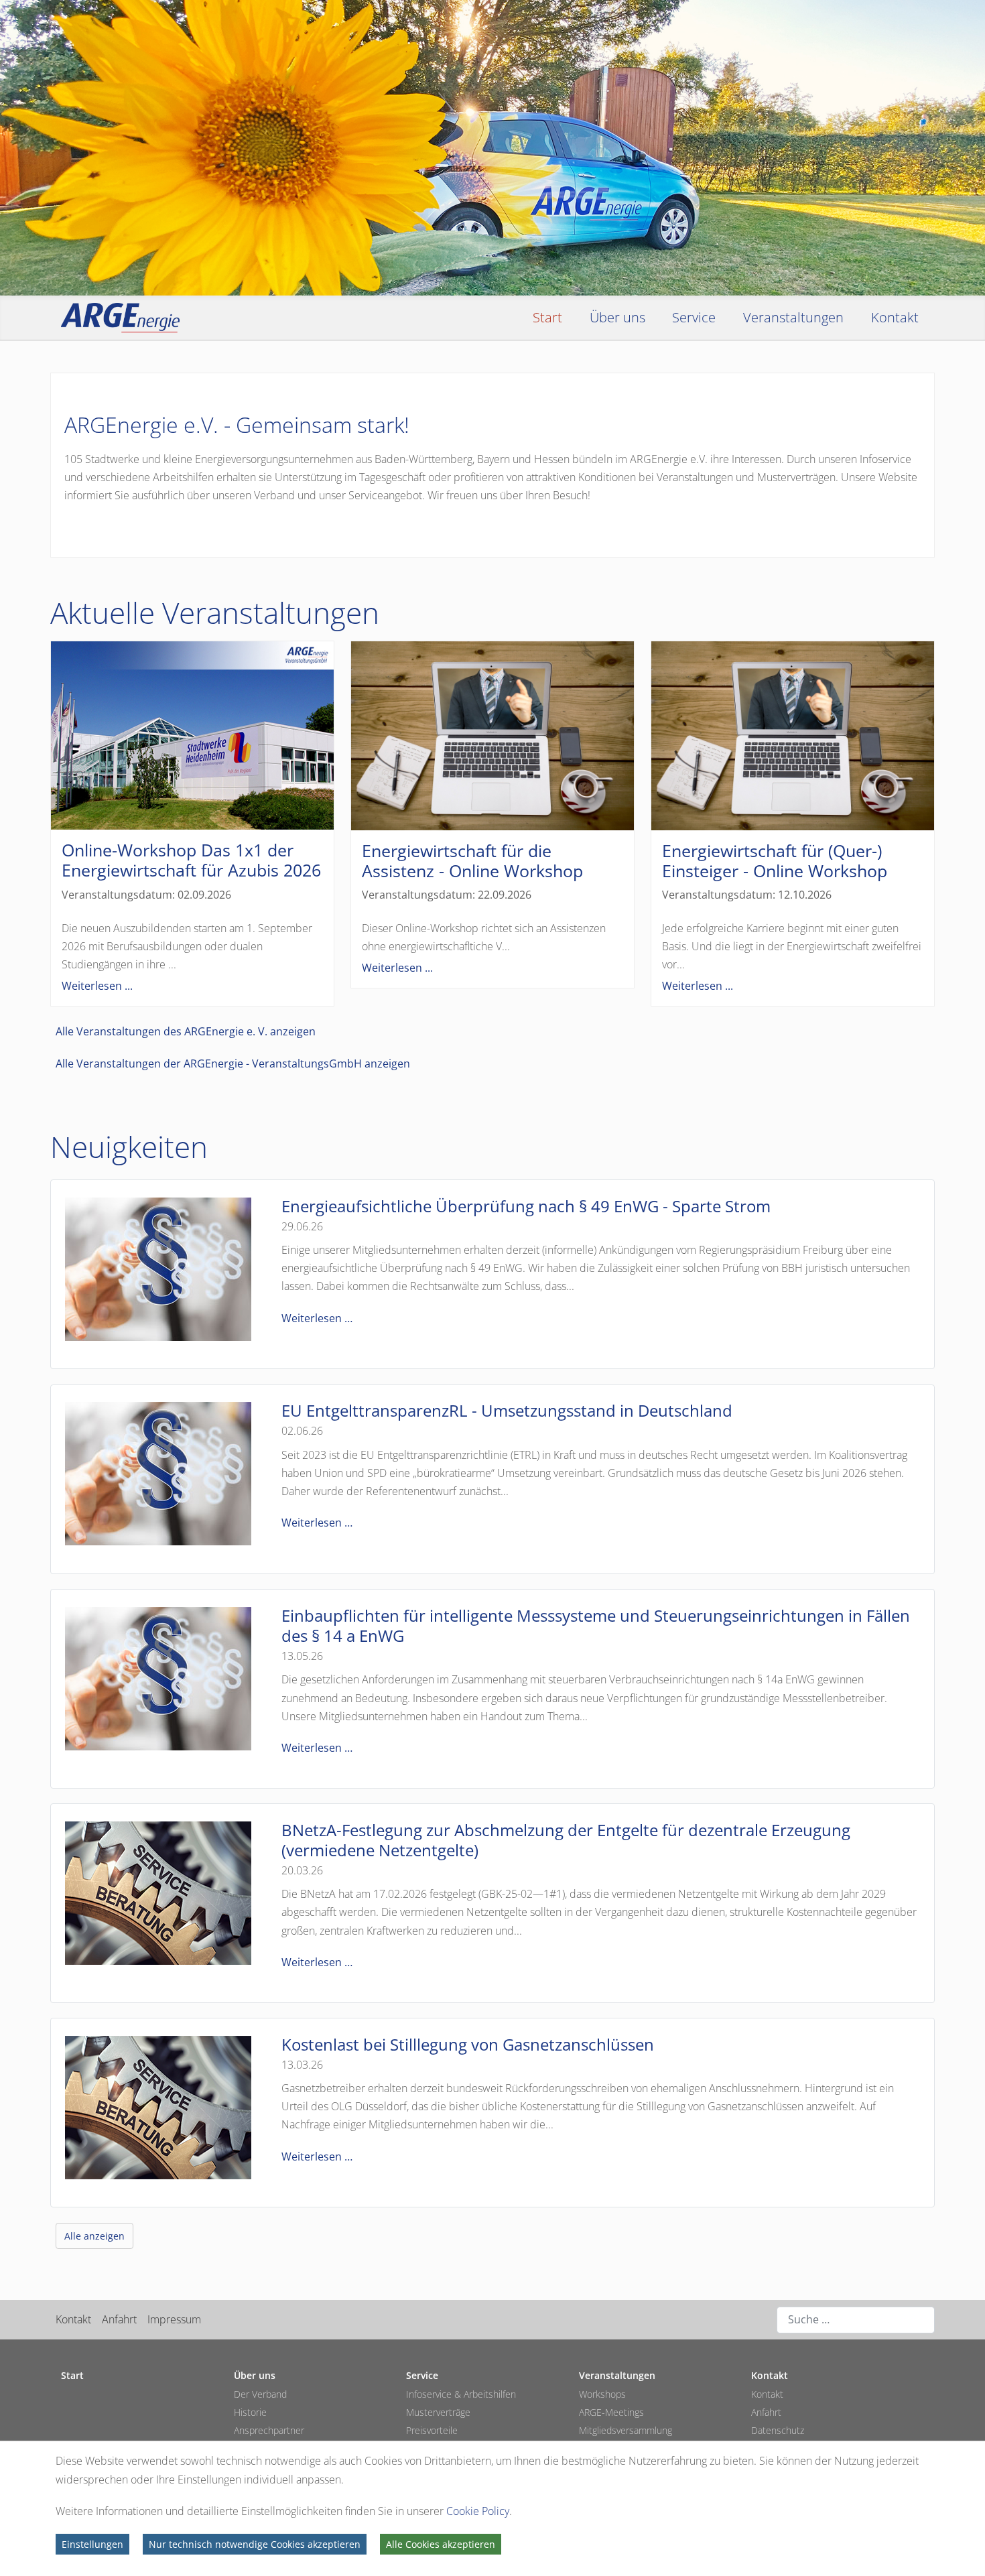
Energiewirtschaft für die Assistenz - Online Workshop (472, 860)
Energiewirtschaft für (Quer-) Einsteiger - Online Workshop (775, 860)
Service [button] (694, 317)
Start (547, 317)
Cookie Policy (478, 2511)
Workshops (602, 2394)
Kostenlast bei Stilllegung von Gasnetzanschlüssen (468, 2044)
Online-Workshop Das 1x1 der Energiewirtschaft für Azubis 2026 (191, 860)
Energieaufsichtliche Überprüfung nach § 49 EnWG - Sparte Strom (526, 1206)
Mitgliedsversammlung (626, 2430)
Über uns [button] (617, 317)
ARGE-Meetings (611, 2412)
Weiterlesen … (317, 1318)
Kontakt (73, 2319)
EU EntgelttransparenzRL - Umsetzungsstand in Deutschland (507, 1410)
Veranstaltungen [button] (793, 317)
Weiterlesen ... (97, 986)
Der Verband (260, 2394)
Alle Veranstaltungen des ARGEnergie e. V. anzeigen (186, 1031)
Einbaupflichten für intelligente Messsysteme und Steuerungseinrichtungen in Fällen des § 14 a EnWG (596, 1625)
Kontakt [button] (895, 317)
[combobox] (856, 2320)
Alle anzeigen (94, 2236)
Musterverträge (438, 2412)
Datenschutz (778, 2430)
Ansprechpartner (269, 2430)
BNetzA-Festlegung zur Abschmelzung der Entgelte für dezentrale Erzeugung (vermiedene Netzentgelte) (566, 1840)
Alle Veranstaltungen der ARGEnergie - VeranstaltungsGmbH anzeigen (233, 1064)
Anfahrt (119, 2319)
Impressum (174, 2319)
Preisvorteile (432, 2430)
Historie (250, 2412)
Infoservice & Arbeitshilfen (461, 2394)
